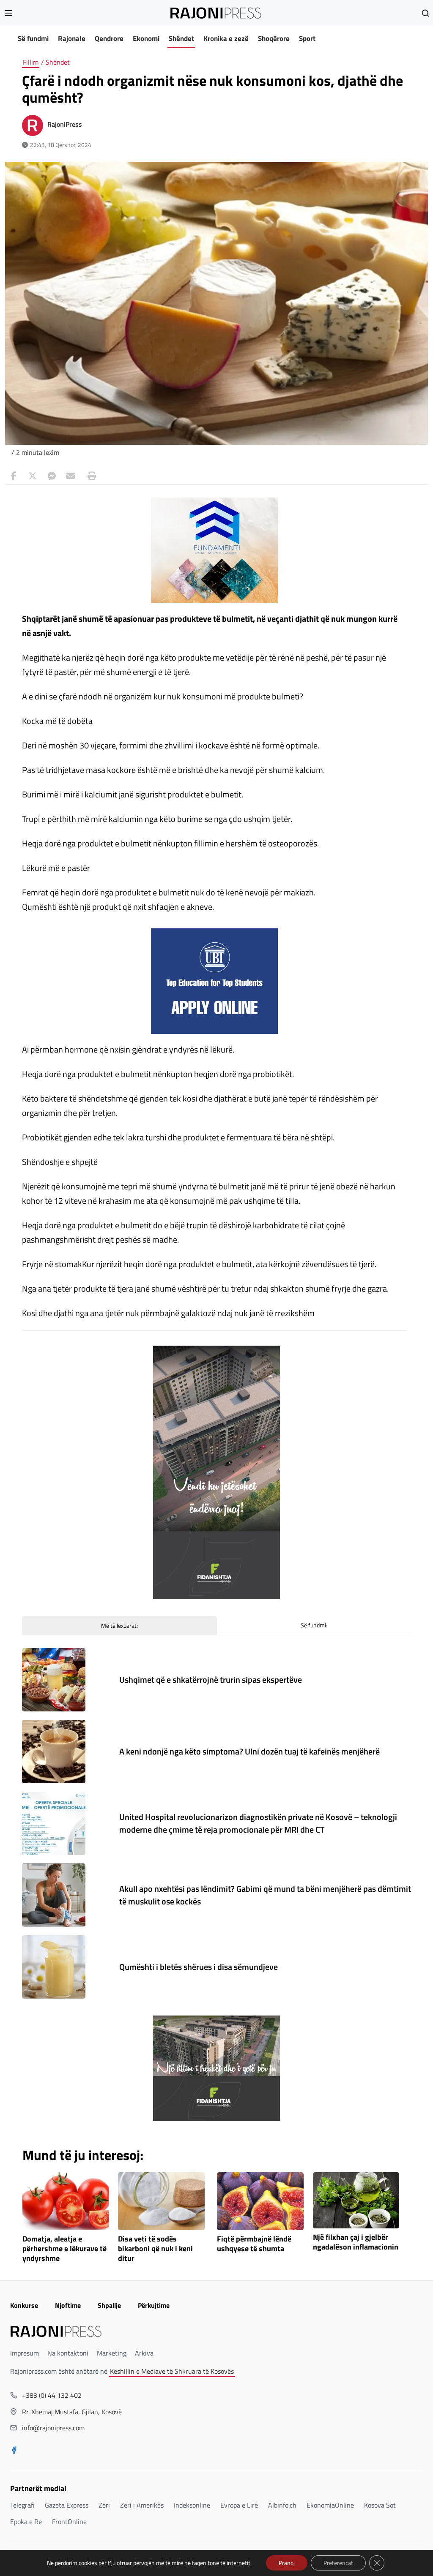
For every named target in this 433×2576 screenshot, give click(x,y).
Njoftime (68, 2305)
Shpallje (109, 2305)
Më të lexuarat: (119, 1625)
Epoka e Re (26, 2522)
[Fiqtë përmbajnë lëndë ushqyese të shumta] (260, 2201)
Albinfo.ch (282, 2505)
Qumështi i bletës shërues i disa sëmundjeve (199, 1967)
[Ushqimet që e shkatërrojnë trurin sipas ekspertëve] (54, 1680)
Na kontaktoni (68, 2353)
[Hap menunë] (8, 13)
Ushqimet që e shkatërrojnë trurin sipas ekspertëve (211, 1680)
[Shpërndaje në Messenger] (52, 476)
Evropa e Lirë (239, 2505)
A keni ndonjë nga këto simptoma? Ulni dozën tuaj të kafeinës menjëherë (249, 1751)
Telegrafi (22, 2505)
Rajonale (72, 38)
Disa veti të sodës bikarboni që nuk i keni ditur (155, 2249)
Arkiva (144, 2353)
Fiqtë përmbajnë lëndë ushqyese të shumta (254, 2244)
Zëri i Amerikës (142, 2505)
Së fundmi (33, 38)
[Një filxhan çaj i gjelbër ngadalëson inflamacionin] (356, 2200)
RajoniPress (65, 124)
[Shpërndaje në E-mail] (71, 476)
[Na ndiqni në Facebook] (14, 2451)
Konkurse (24, 2305)
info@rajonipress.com (53, 2428)
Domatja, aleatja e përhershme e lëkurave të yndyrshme (64, 2249)
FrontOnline (69, 2522)
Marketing (112, 2353)
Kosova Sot (380, 2505)
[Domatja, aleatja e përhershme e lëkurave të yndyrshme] (66, 2201)
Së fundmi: (314, 1625)
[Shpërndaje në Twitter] (33, 476)
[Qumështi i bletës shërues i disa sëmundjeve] (54, 1967)
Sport (307, 38)
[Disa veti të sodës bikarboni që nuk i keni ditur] (161, 2201)
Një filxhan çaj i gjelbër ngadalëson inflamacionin (356, 2242)
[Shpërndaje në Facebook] (14, 476)
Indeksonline (192, 2505)
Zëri (104, 2505)
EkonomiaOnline (330, 2505)
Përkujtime (154, 2305)
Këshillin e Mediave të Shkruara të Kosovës (172, 2371)
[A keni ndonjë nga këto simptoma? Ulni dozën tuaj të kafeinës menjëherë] (54, 1752)
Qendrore (109, 38)
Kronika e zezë (226, 38)
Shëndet (181, 38)
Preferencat (338, 2563)
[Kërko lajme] (425, 13)
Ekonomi (146, 38)
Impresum (25, 2353)
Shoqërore (274, 38)
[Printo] (90, 476)
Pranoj (287, 2563)
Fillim (31, 62)
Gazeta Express (67, 2505)
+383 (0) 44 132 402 (52, 2395)
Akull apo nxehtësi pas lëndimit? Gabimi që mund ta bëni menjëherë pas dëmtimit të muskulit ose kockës (265, 1895)
